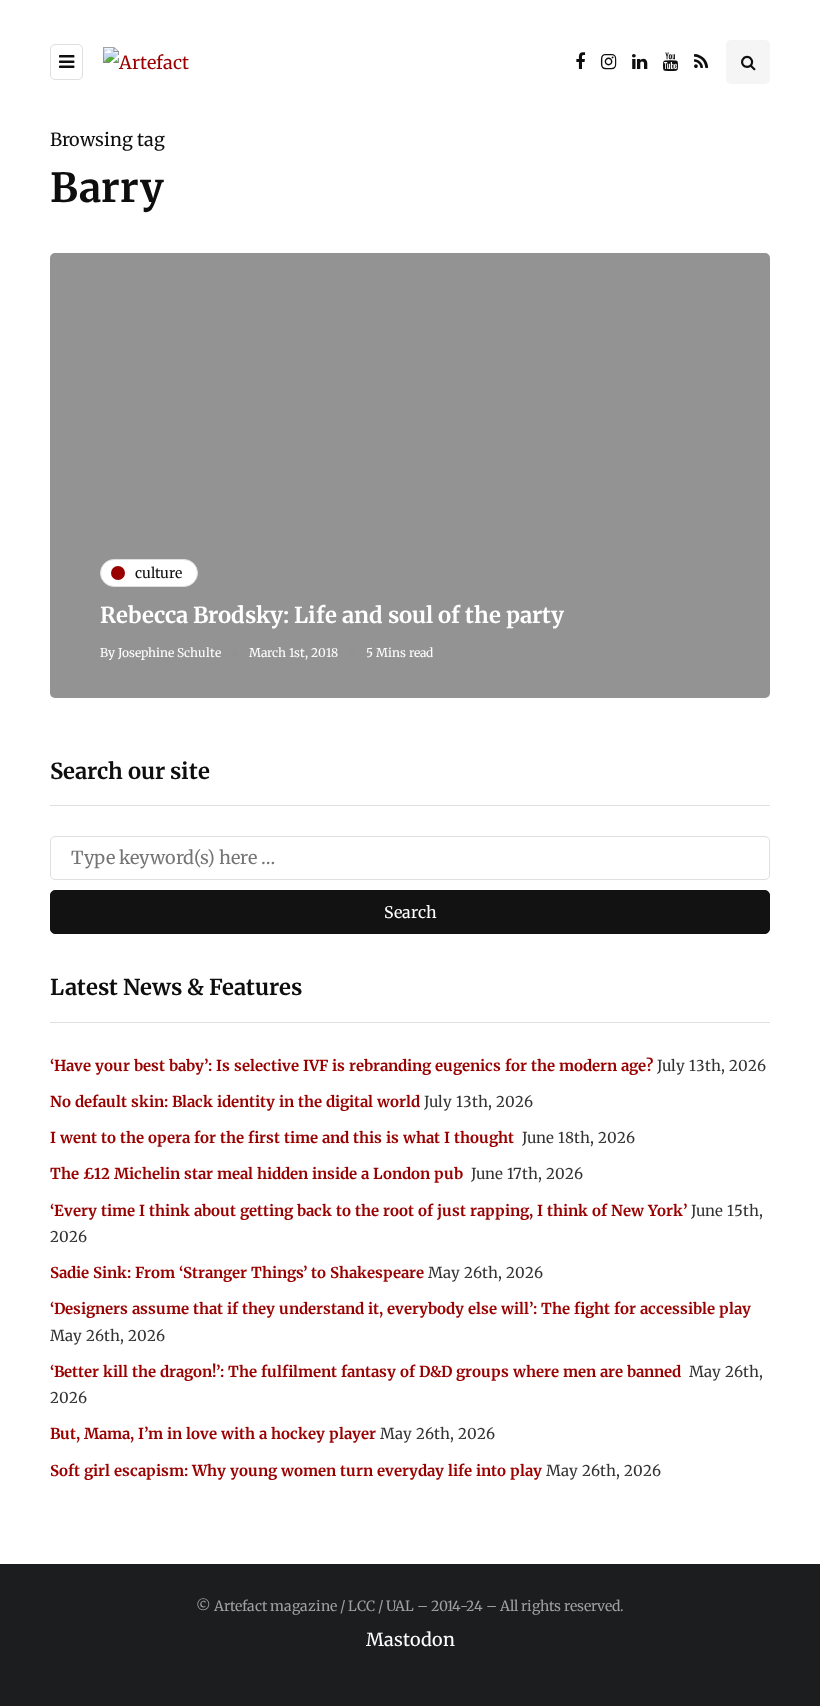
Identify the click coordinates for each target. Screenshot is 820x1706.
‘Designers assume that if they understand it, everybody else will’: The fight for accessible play (400, 1308)
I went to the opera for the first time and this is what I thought (284, 1137)
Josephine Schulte (169, 652)
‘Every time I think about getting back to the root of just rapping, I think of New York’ (368, 1210)
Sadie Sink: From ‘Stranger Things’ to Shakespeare (237, 1272)
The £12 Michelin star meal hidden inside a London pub (258, 1173)
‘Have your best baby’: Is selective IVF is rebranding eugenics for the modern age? (351, 1065)
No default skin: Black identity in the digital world (235, 1101)
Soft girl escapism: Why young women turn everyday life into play (296, 1470)
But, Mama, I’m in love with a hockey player (213, 1433)
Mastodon (410, 1639)
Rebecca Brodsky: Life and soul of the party (332, 615)
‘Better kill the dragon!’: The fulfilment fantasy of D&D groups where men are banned (367, 1371)
